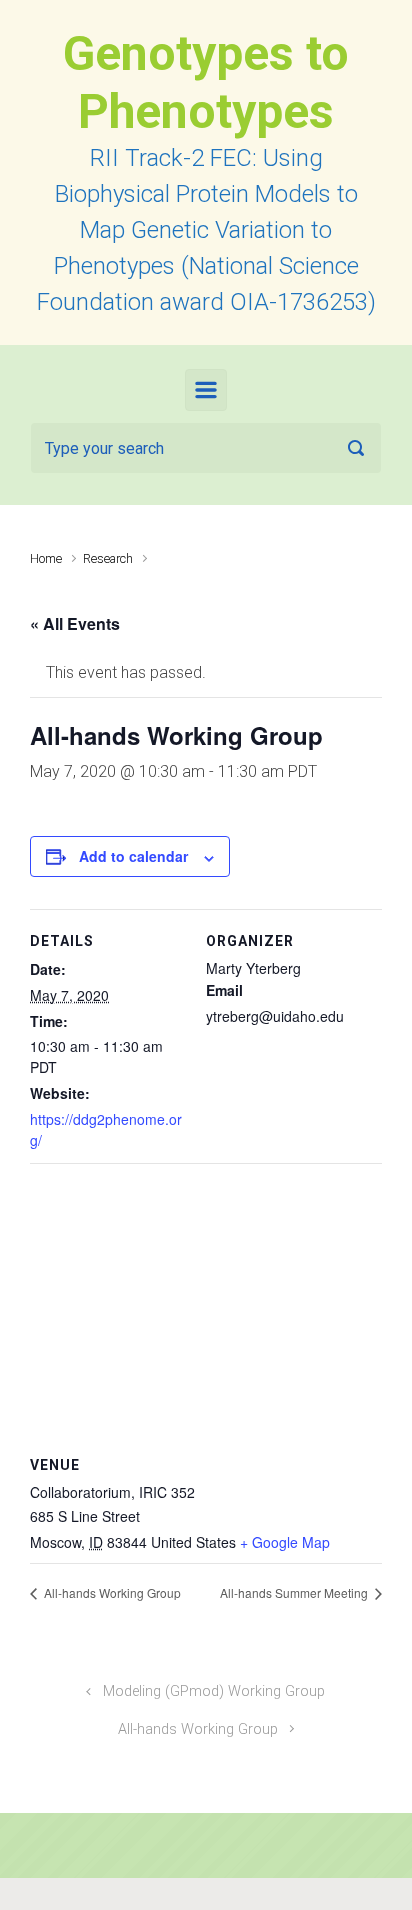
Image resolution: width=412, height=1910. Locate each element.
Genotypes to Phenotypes (206, 82)
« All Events (75, 623)
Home (46, 558)
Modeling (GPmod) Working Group (214, 1691)
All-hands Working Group (111, 1592)
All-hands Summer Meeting (295, 1592)
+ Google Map (285, 1542)
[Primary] (206, 390)
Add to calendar (133, 856)
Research (108, 558)
